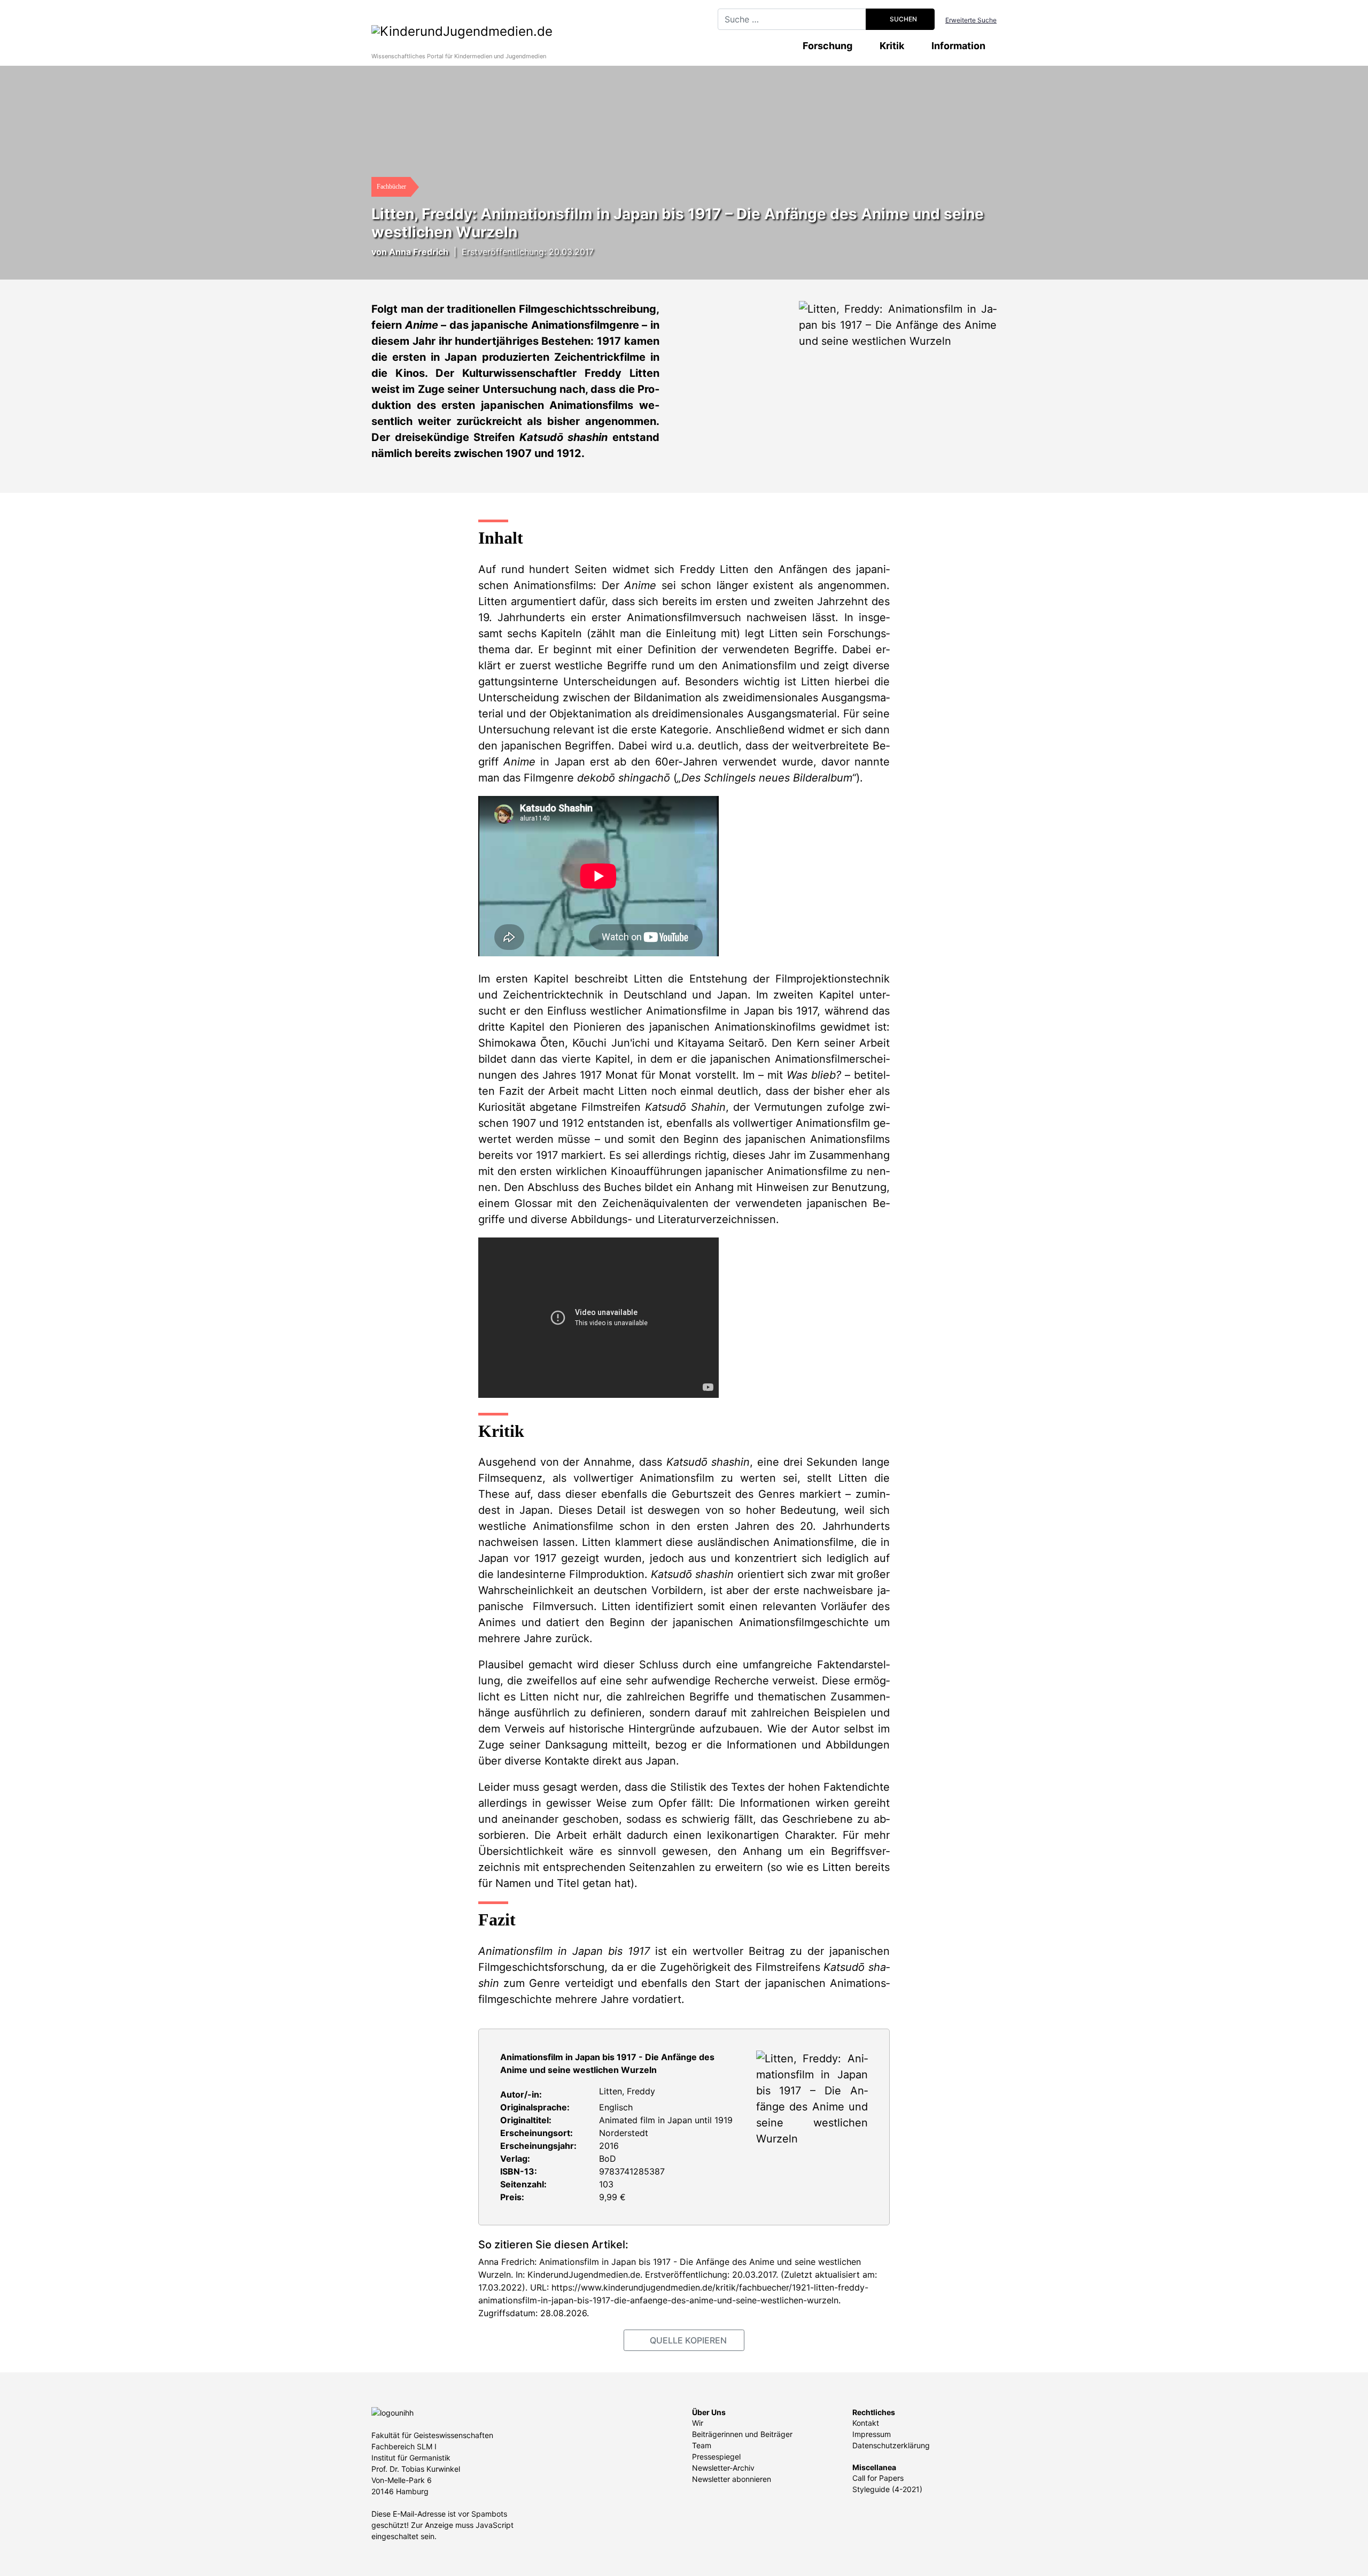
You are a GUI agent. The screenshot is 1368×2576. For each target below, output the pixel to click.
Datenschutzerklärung (891, 2445)
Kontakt (866, 2423)
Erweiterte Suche (971, 20)
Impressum (872, 2434)
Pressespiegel (716, 2457)
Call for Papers (878, 2478)
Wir (698, 2423)
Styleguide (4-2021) (887, 2489)
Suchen (903, 19)
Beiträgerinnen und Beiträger (742, 2434)
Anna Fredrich (419, 252)
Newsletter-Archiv (723, 2468)
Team (702, 2445)
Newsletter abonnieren (732, 2479)
